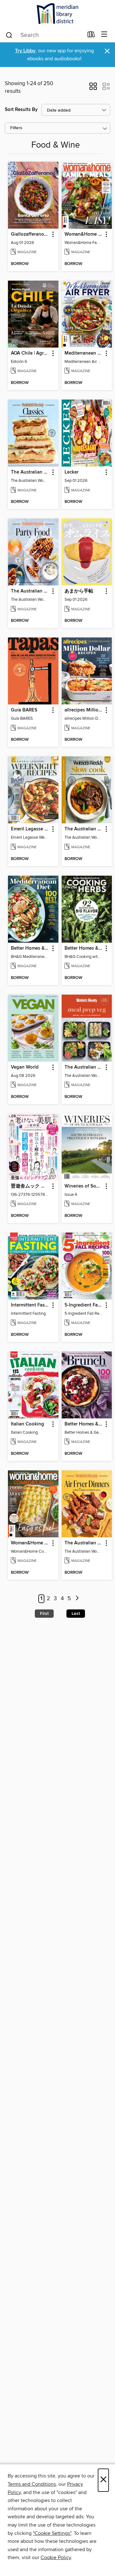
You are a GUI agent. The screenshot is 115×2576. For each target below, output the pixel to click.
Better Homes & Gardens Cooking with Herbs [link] (84, 948)
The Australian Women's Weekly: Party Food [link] (30, 591)
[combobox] (44, 35)
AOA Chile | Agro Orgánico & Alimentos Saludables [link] (30, 353)
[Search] (9, 35)
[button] (93, 88)
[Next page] (77, 1599)
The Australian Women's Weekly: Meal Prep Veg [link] (84, 1067)
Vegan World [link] (25, 1067)
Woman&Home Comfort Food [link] (30, 1543)
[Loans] (91, 36)
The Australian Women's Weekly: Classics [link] (30, 472)
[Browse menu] (104, 35)
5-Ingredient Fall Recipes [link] (84, 1305)
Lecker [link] (72, 472)
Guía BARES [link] (24, 710)
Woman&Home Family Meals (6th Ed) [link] (84, 234)
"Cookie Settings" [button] (52, 2533)
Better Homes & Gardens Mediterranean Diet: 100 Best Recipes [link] (30, 948)
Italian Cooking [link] (27, 1424)
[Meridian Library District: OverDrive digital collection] (57, 14)
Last (76, 1614)
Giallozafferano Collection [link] (30, 234)
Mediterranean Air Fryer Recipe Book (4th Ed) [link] (84, 353)
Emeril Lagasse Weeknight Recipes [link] (30, 829)
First (44, 1614)
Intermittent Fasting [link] (30, 1305)
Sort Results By (21, 110)
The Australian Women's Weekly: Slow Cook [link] (84, 829)
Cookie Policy (56, 2558)
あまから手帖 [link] (79, 591)
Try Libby (25, 51)
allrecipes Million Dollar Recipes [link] (84, 710)
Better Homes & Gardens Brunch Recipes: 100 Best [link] (84, 1424)
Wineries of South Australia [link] (84, 1186)
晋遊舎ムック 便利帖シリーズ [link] (30, 1186)
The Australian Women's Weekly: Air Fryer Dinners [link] (84, 1543)
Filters (16, 128)
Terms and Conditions (32, 2484)
